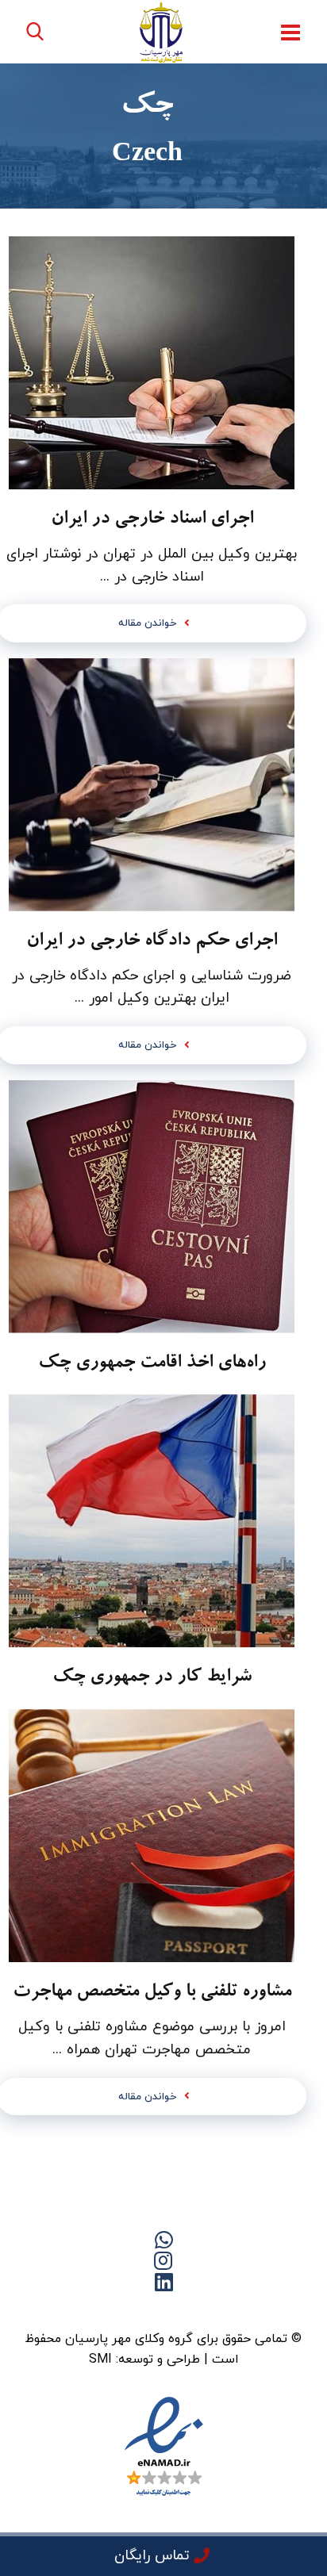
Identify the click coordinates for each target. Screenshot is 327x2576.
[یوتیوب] (132, 2310)
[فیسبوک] (195, 2310)
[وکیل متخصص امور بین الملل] (162, 32)
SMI (100, 2359)
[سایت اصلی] (227, 2310)
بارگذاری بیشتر (152, 2167)
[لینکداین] (163, 2310)
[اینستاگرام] (100, 2310)
